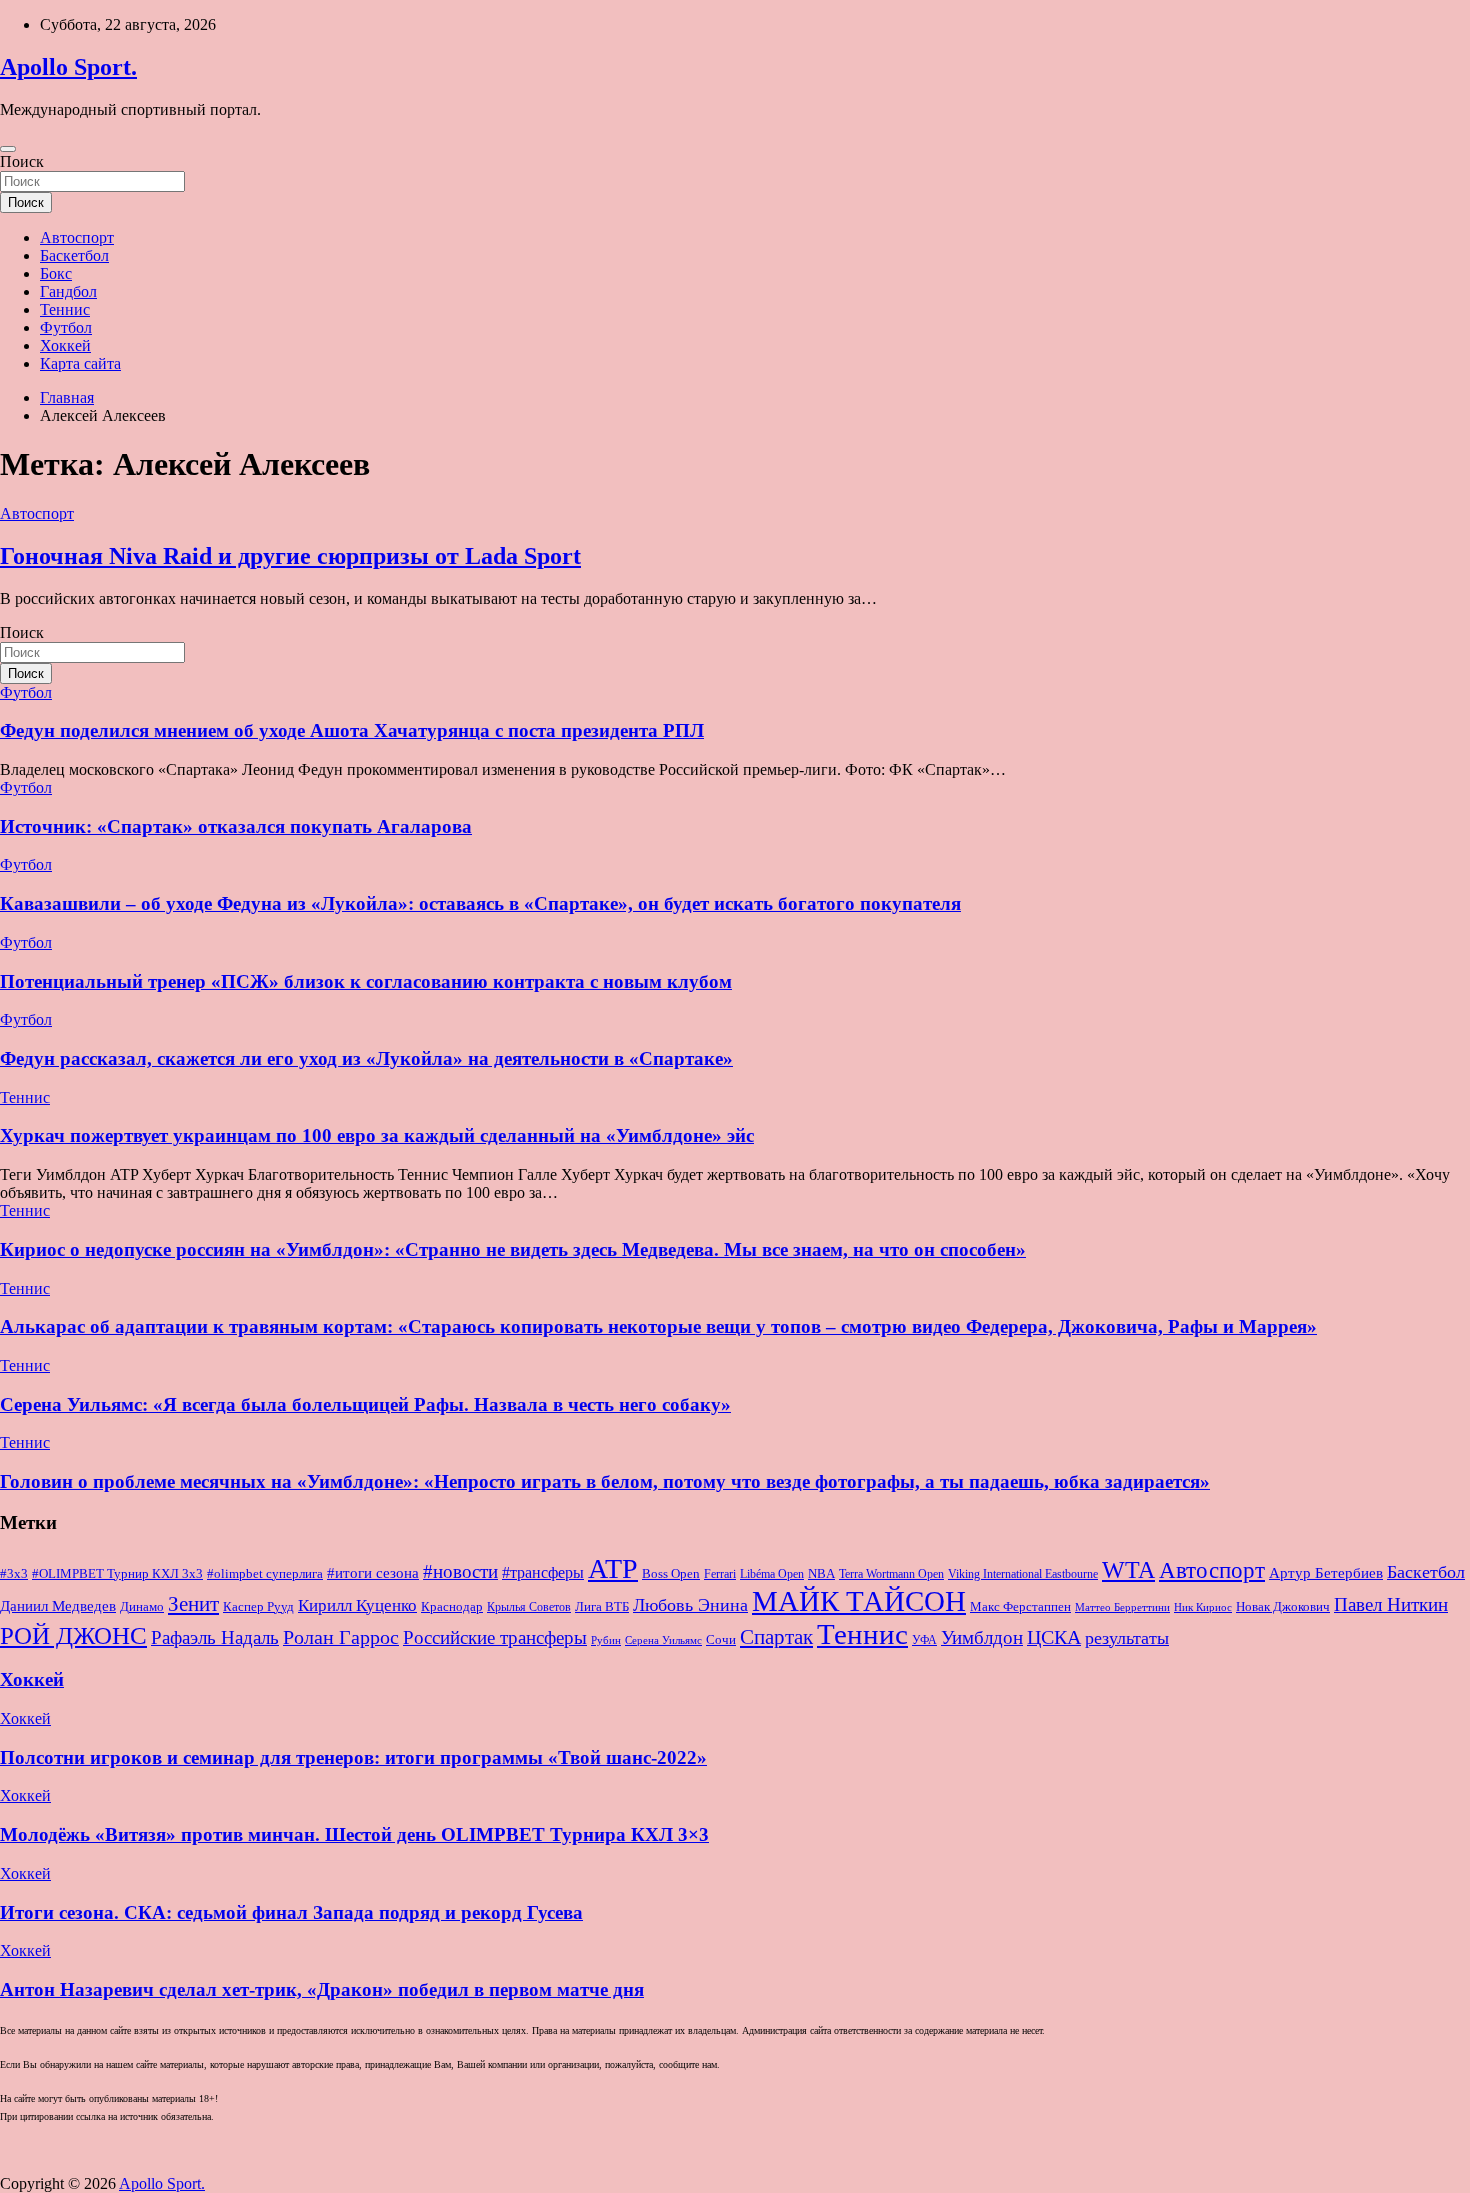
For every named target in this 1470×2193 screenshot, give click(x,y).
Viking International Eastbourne (1023, 1574)
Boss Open (671, 1573)
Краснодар (452, 1606)
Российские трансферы (495, 1638)
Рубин (606, 1640)
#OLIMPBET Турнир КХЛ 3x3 (117, 1573)
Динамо (142, 1607)
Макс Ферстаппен (1020, 1607)
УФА (924, 1640)
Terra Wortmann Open (891, 1574)
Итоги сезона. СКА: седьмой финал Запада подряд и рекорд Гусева (291, 1912)
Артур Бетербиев (1326, 1572)
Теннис (65, 309)
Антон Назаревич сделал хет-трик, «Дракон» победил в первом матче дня (322, 1989)
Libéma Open (772, 1574)
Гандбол (68, 291)
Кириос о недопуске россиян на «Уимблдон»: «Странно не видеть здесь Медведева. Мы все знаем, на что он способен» (513, 1249)
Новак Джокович (1283, 1606)
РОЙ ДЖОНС (73, 1635)
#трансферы (543, 1572)
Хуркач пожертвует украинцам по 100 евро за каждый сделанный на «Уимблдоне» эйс (377, 1135)
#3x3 (14, 1574)
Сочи (721, 1640)
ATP (613, 1568)
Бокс (56, 273)
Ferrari (720, 1574)
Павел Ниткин (1391, 1604)
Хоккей (65, 345)
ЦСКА (1054, 1637)
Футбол (66, 327)
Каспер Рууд (258, 1607)
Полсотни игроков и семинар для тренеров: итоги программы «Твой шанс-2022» (353, 1757)
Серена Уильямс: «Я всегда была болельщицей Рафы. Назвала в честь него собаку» (365, 1404)
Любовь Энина (690, 1605)
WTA (1128, 1569)
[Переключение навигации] (8, 149)
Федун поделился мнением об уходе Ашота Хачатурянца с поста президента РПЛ (352, 730)
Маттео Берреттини (1122, 1607)
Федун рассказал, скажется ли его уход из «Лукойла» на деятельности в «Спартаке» (366, 1058)
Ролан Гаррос (341, 1637)
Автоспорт (77, 237)
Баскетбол (74, 255)
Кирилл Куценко (357, 1605)
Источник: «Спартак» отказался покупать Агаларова (236, 826)
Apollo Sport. (68, 67)
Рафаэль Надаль (215, 1637)
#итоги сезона (373, 1573)
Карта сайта (80, 363)
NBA (821, 1573)
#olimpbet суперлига (265, 1574)
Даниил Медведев (58, 1605)
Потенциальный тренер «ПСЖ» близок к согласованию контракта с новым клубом (366, 981)
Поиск (22, 161)
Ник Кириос (1203, 1607)
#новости (460, 1571)
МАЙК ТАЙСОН (859, 1601)
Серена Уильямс (663, 1640)
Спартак (776, 1637)
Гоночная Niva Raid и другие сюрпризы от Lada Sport (290, 556)
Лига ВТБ (602, 1606)
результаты (1127, 1638)
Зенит (193, 1604)
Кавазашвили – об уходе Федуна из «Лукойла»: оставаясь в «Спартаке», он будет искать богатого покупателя (480, 903)
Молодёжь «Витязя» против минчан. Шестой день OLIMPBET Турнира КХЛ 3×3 (354, 1834)
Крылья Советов (529, 1607)
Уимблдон (982, 1637)
